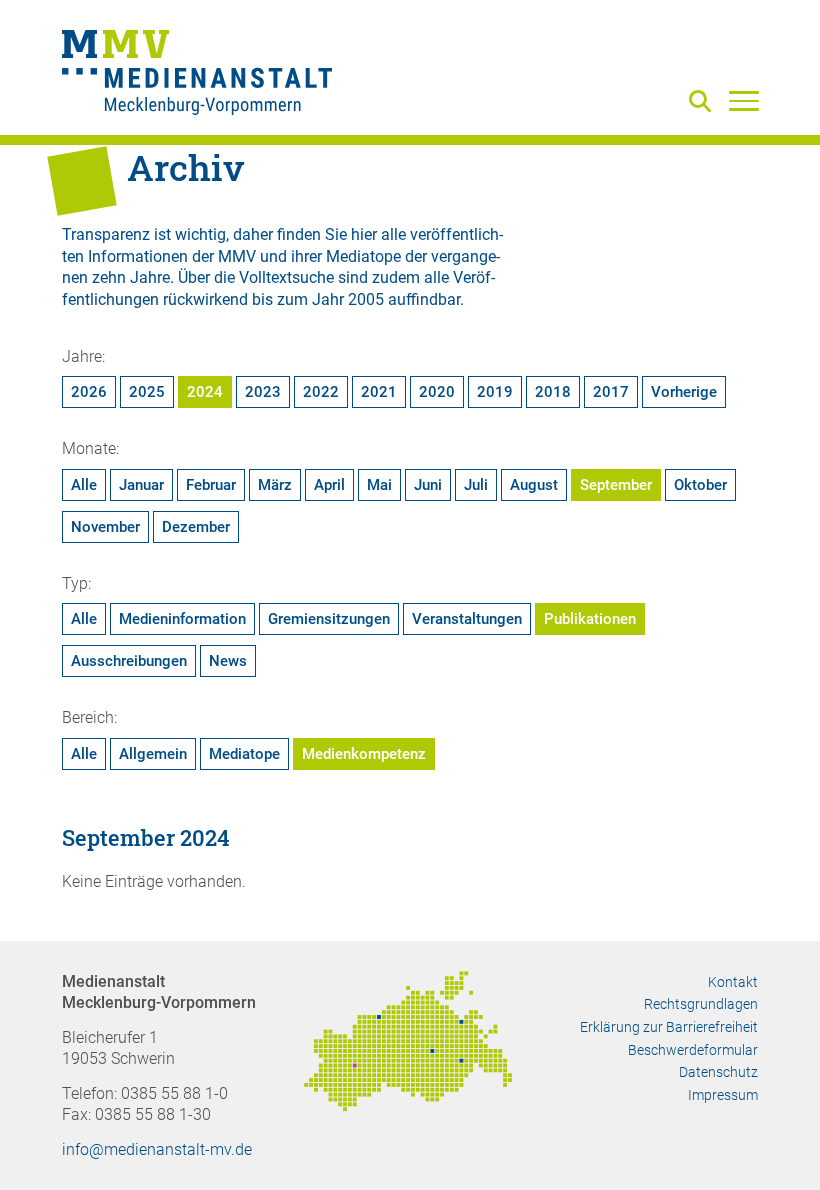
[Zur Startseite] (197, 75)
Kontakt (733, 982)
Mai (379, 485)
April (329, 485)
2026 (89, 392)
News (228, 661)
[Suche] (704, 102)
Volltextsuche (286, 277)
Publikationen (590, 619)
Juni (428, 485)
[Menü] (744, 100)
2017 (611, 392)
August (534, 485)
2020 (437, 392)
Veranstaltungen (467, 619)
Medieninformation (182, 619)
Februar (211, 485)
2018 (553, 392)
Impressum (723, 1095)
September (616, 485)
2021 (379, 392)
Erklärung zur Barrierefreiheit (669, 1027)
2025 (147, 392)
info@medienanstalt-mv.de (157, 1149)
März (275, 485)
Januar (141, 485)
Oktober (700, 485)
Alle (84, 485)
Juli (476, 485)
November (105, 527)
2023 (263, 392)
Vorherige (684, 392)
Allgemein (153, 754)
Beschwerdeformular (693, 1050)
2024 (205, 392)
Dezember (196, 527)
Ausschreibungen (129, 661)
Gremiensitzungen (329, 619)
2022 (321, 392)
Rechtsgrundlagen (701, 1004)
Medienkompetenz (364, 754)
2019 (495, 392)
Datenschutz (718, 1072)
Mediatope (244, 754)
